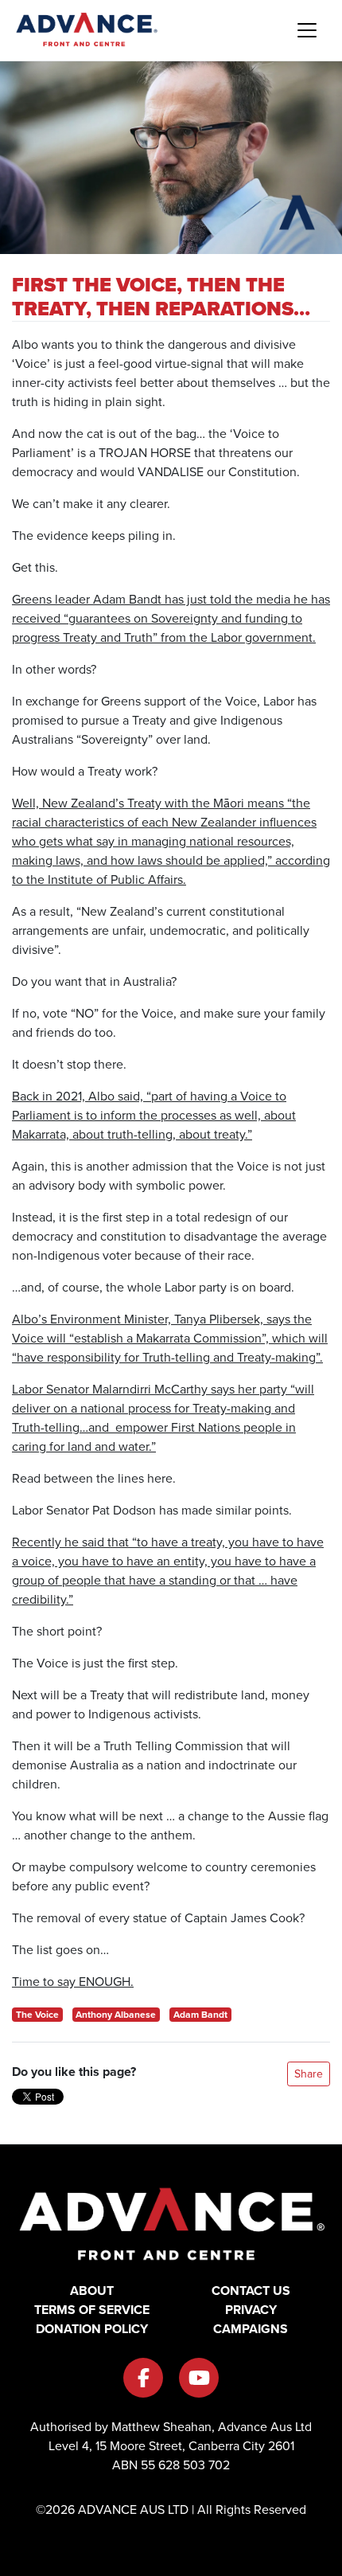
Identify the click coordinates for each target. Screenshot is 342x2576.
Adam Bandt (200, 2014)
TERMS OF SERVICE (92, 2310)
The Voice (37, 2014)
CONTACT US (251, 2291)
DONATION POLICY (92, 2329)
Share (309, 2074)
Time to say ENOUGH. (73, 1981)
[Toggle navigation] (307, 30)
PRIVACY (251, 2310)
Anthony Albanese (116, 2014)
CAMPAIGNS (251, 2329)
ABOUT (92, 2291)
